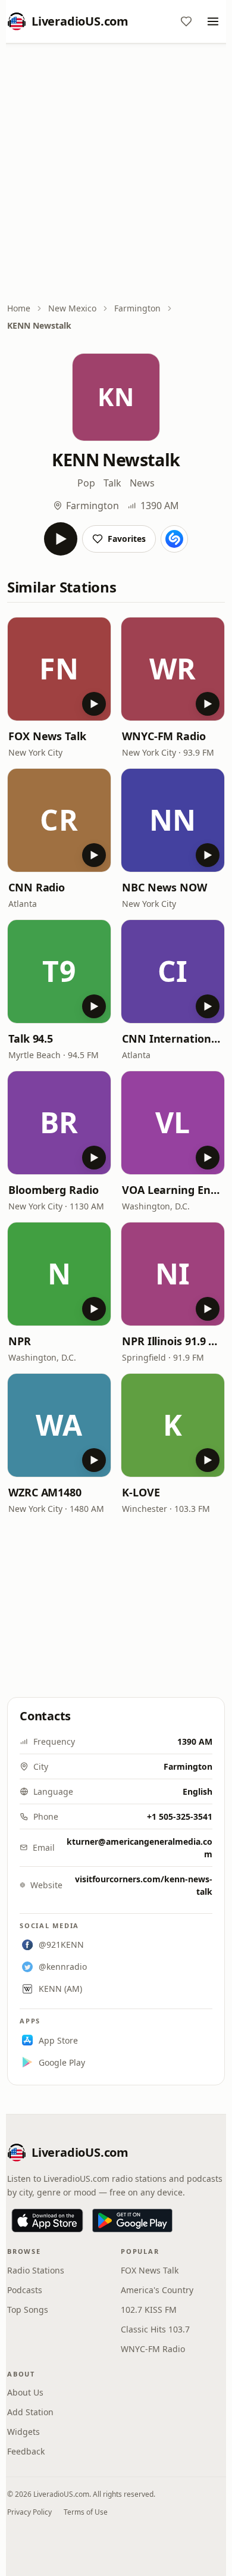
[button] (59, 669)
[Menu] (213, 21)
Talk (112, 483)
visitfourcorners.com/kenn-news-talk (144, 1885)
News (142, 483)
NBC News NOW (164, 887)
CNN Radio (37, 887)
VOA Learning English (173, 1190)
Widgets (23, 2432)
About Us (25, 2392)
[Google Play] (132, 2221)
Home (19, 308)
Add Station (30, 2412)
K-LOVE (141, 1492)
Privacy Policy (29, 2512)
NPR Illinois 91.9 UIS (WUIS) (173, 1341)
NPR (20, 1341)
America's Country (157, 2290)
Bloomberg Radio (54, 1190)
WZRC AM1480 (45, 1492)
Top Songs (28, 2310)
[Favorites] (186, 21)
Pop (86, 483)
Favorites (127, 539)
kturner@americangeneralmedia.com (139, 1848)
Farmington (137, 308)
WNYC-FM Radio (164, 736)
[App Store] (47, 2221)
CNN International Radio (173, 1038)
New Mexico (72, 308)
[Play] (61, 539)
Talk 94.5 (31, 1038)
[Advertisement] (116, 174)
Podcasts (25, 2290)
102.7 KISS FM (149, 2310)
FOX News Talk (47, 736)
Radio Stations (36, 2270)
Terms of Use (86, 2512)
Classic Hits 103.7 (155, 2329)
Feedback (26, 2451)
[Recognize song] (174, 539)
